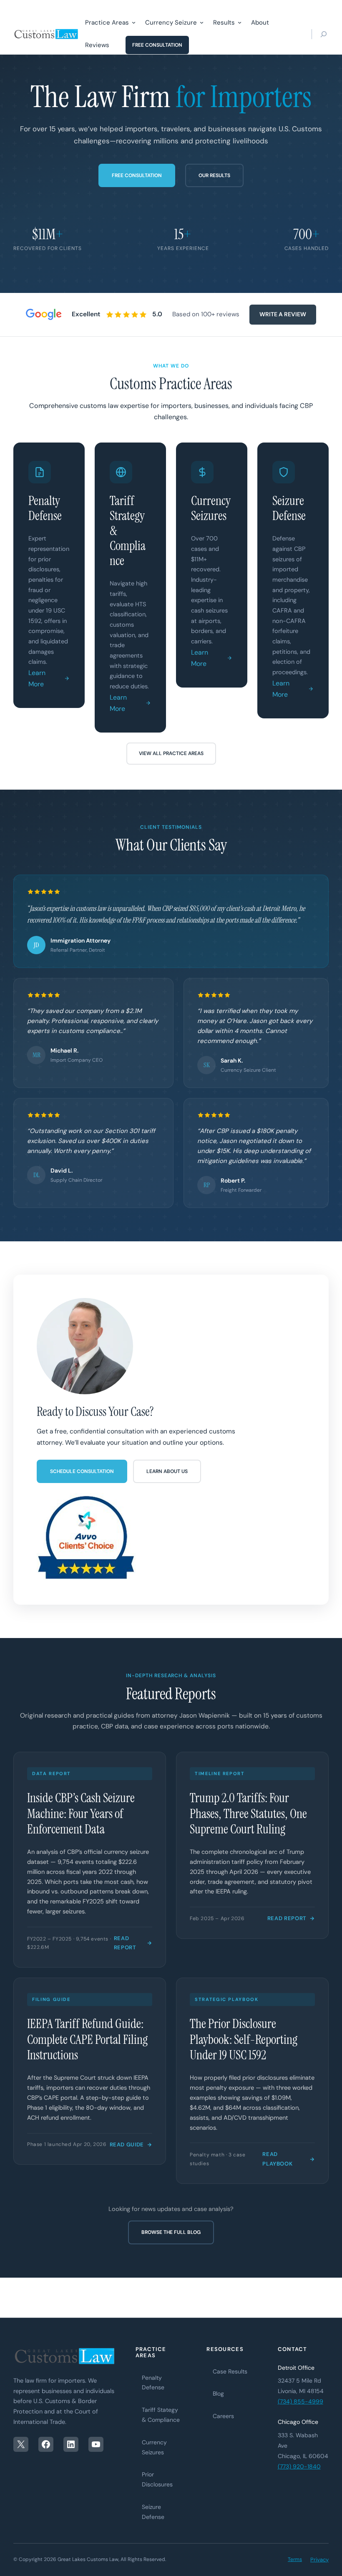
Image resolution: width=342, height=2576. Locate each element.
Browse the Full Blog (171, 2232)
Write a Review (283, 314)
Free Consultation (137, 175)
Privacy (319, 2560)
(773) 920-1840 (299, 2466)
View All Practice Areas (171, 753)
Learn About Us (167, 1471)
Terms (295, 2559)
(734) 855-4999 (301, 2401)
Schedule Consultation (82, 1471)
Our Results (214, 175)
